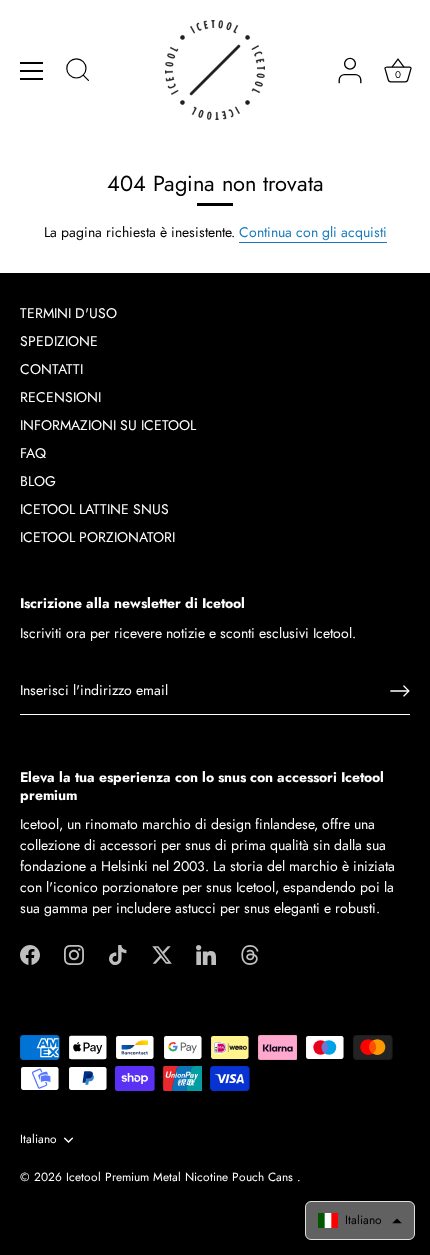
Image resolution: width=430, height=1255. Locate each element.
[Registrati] (400, 691)
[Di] (78, 73)
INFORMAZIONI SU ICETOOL (108, 425)
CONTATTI (51, 369)
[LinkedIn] (206, 953)
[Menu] (32, 71)
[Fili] (250, 953)
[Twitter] (162, 953)
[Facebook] (30, 953)
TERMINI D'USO (68, 313)
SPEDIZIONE (59, 341)
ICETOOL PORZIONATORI (97, 537)
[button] (360, 1220)
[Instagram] (74, 953)
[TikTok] (118, 953)
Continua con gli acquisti (313, 232)
